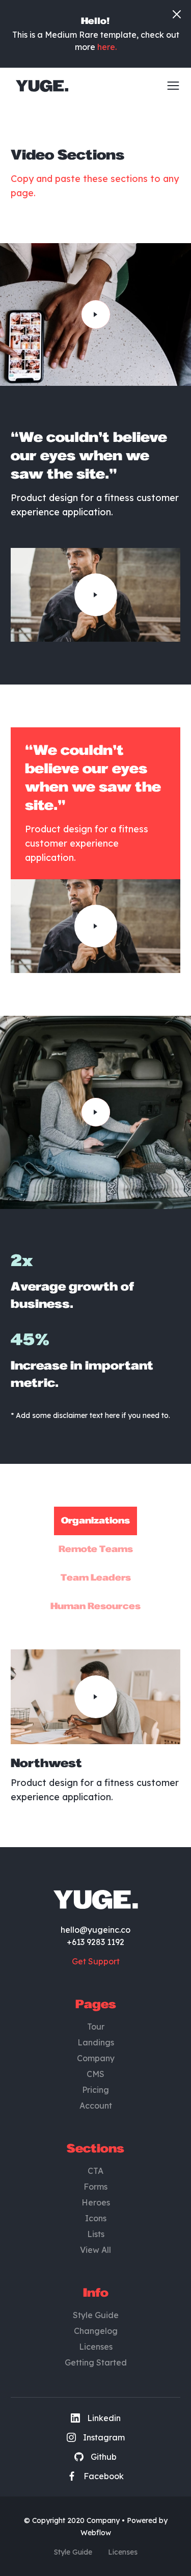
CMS (95, 2074)
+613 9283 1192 (95, 1942)
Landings (96, 2042)
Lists (96, 2234)
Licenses (96, 2347)
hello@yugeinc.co (95, 1930)
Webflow (96, 2533)
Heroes (96, 2202)
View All (95, 2250)
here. (107, 47)
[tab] (95, 1521)
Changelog (96, 2331)
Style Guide (96, 2315)
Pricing (95, 2090)
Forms (95, 2187)
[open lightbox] (96, 314)
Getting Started (96, 2362)
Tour (96, 2027)
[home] (39, 86)
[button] (170, 86)
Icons (96, 2218)
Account (96, 2106)
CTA (95, 2171)
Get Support (96, 1961)
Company (96, 2058)
